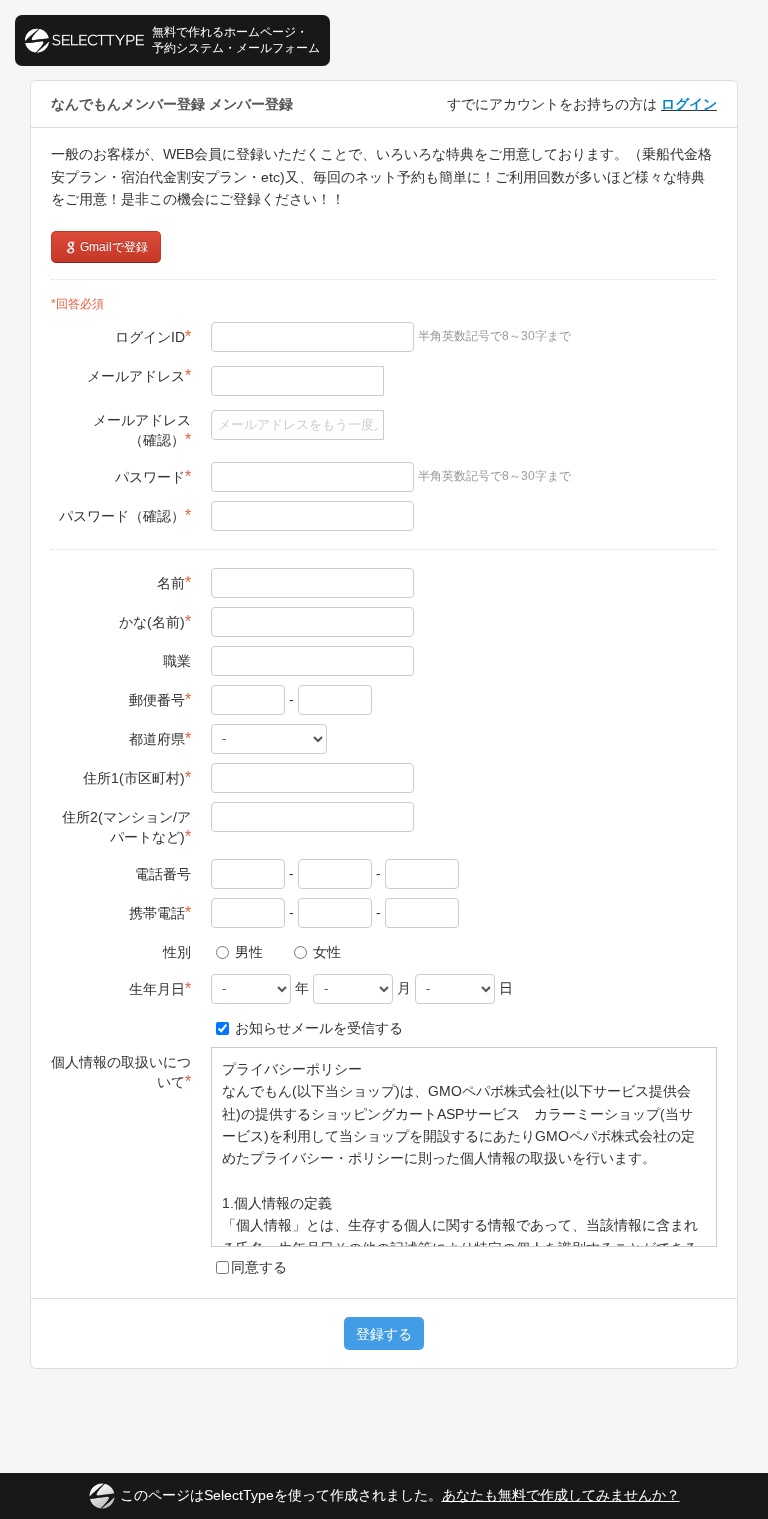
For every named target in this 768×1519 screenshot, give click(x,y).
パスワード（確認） (125, 515)
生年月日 (160, 988)
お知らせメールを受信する (317, 1028)
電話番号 (163, 874)
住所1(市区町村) (137, 777)
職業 (177, 661)
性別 (177, 952)
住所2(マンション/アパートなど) (126, 827)
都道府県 (160, 738)
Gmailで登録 (112, 247)
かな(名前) (155, 621)
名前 (174, 582)
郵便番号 (160, 699)
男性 (247, 952)
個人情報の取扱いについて (121, 1072)
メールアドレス (139, 375)
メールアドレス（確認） (142, 430)
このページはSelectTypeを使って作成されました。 (400, 1495)
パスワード (153, 476)
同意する (259, 1267)
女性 (325, 952)
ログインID (153, 336)
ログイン (689, 104)
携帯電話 (160, 912)
